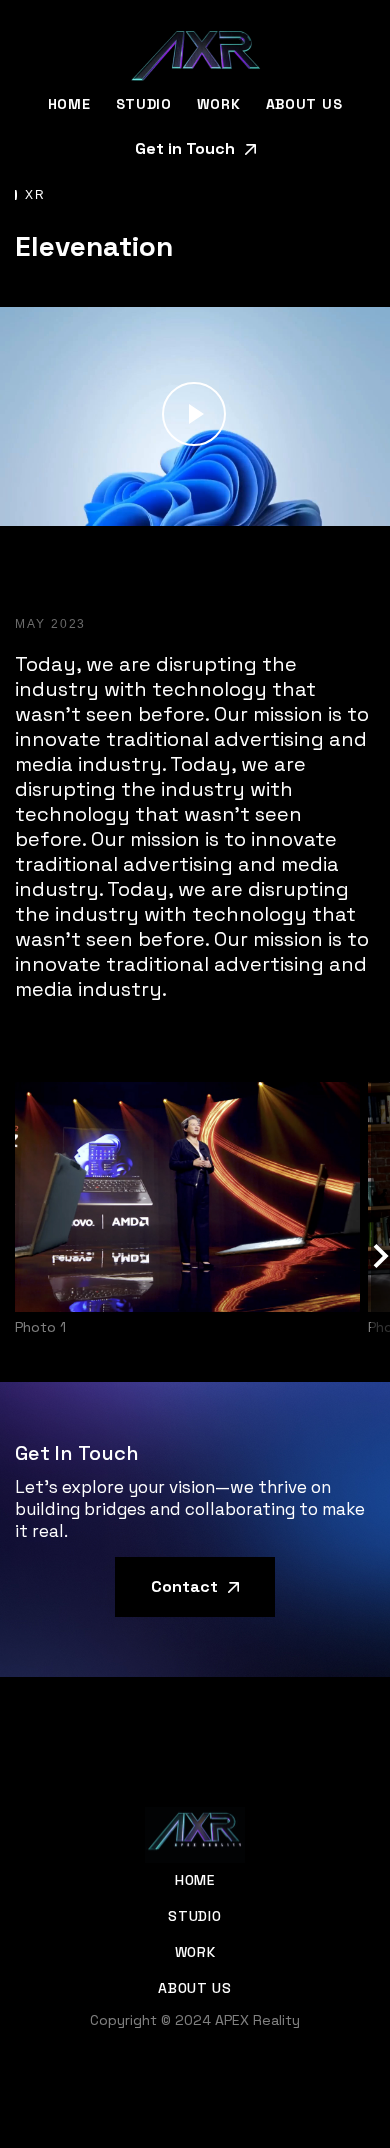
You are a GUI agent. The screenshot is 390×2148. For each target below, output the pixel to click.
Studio (144, 104)
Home (69, 104)
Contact (184, 1586)
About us (304, 104)
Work (219, 104)
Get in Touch (185, 148)
